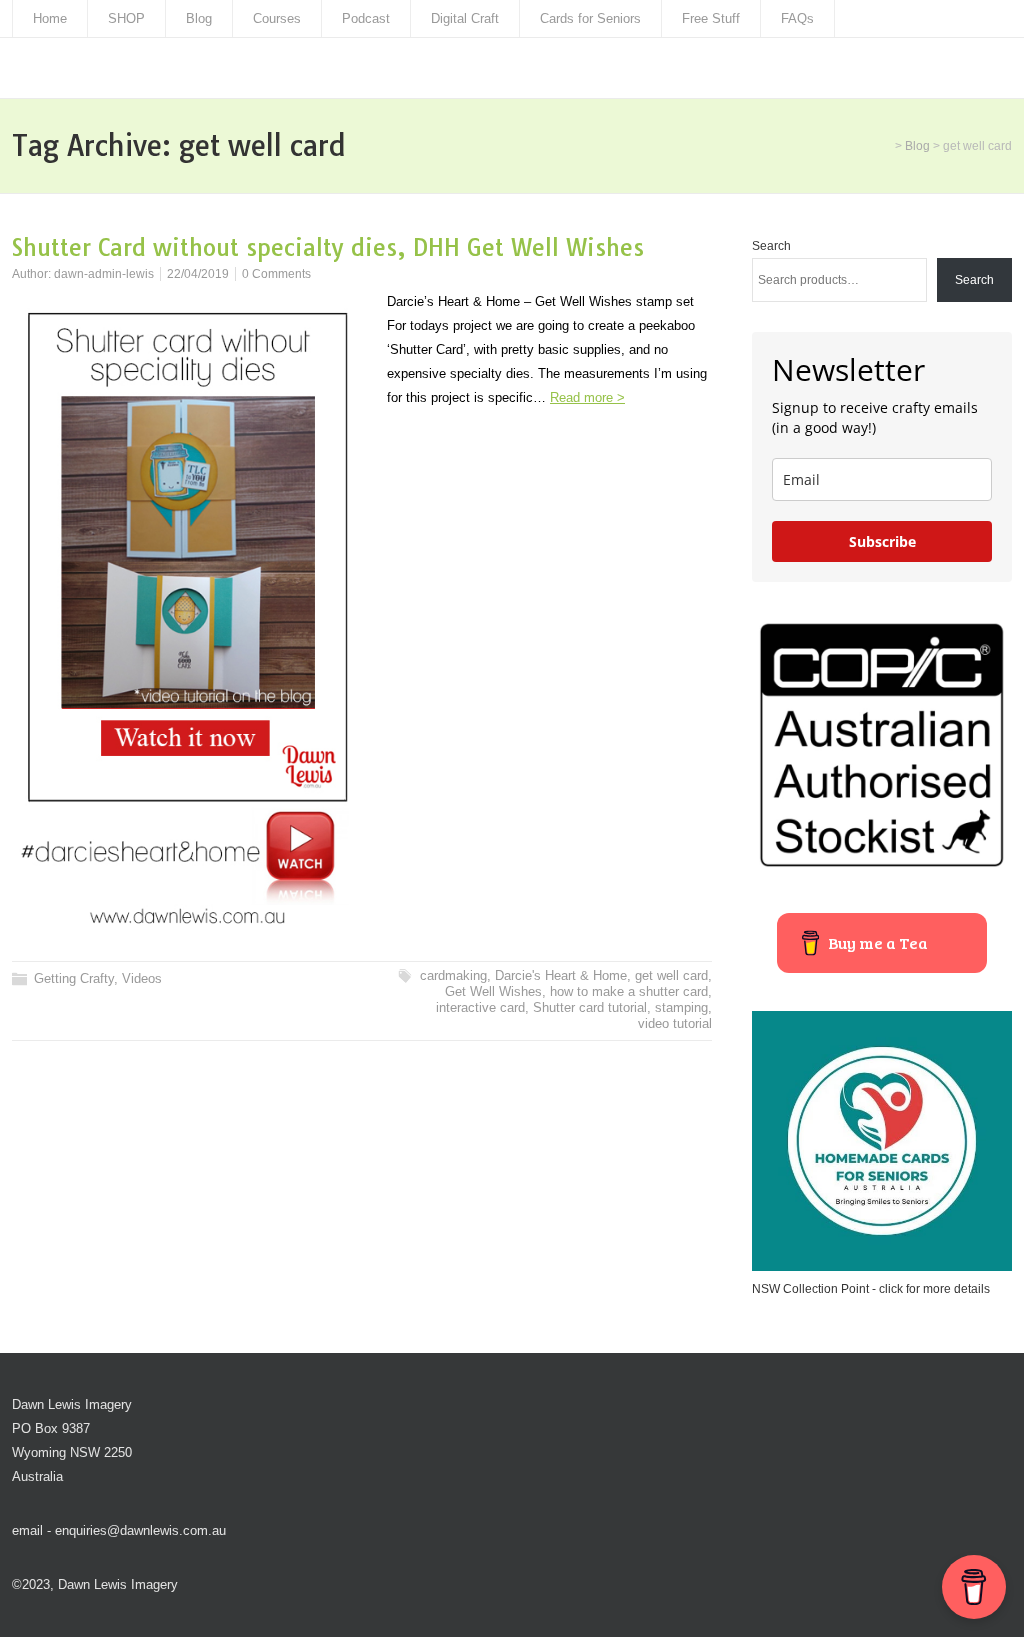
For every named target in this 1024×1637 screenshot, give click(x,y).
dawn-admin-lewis (104, 274)
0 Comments (276, 274)
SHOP (126, 18)
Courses (277, 18)
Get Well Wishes (493, 991)
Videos (142, 978)
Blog (199, 18)
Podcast (366, 18)
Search (771, 246)
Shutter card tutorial (590, 1007)
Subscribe (882, 541)
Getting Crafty (74, 978)
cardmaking (453, 975)
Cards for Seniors (590, 18)
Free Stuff (711, 18)
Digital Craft (465, 18)
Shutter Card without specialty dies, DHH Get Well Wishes (328, 247)
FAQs (797, 18)
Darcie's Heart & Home (561, 975)
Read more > (587, 397)
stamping (681, 1007)
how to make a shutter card (629, 991)
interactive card (480, 1007)
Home (50, 18)
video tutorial (675, 1023)
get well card (671, 975)
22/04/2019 (198, 274)
